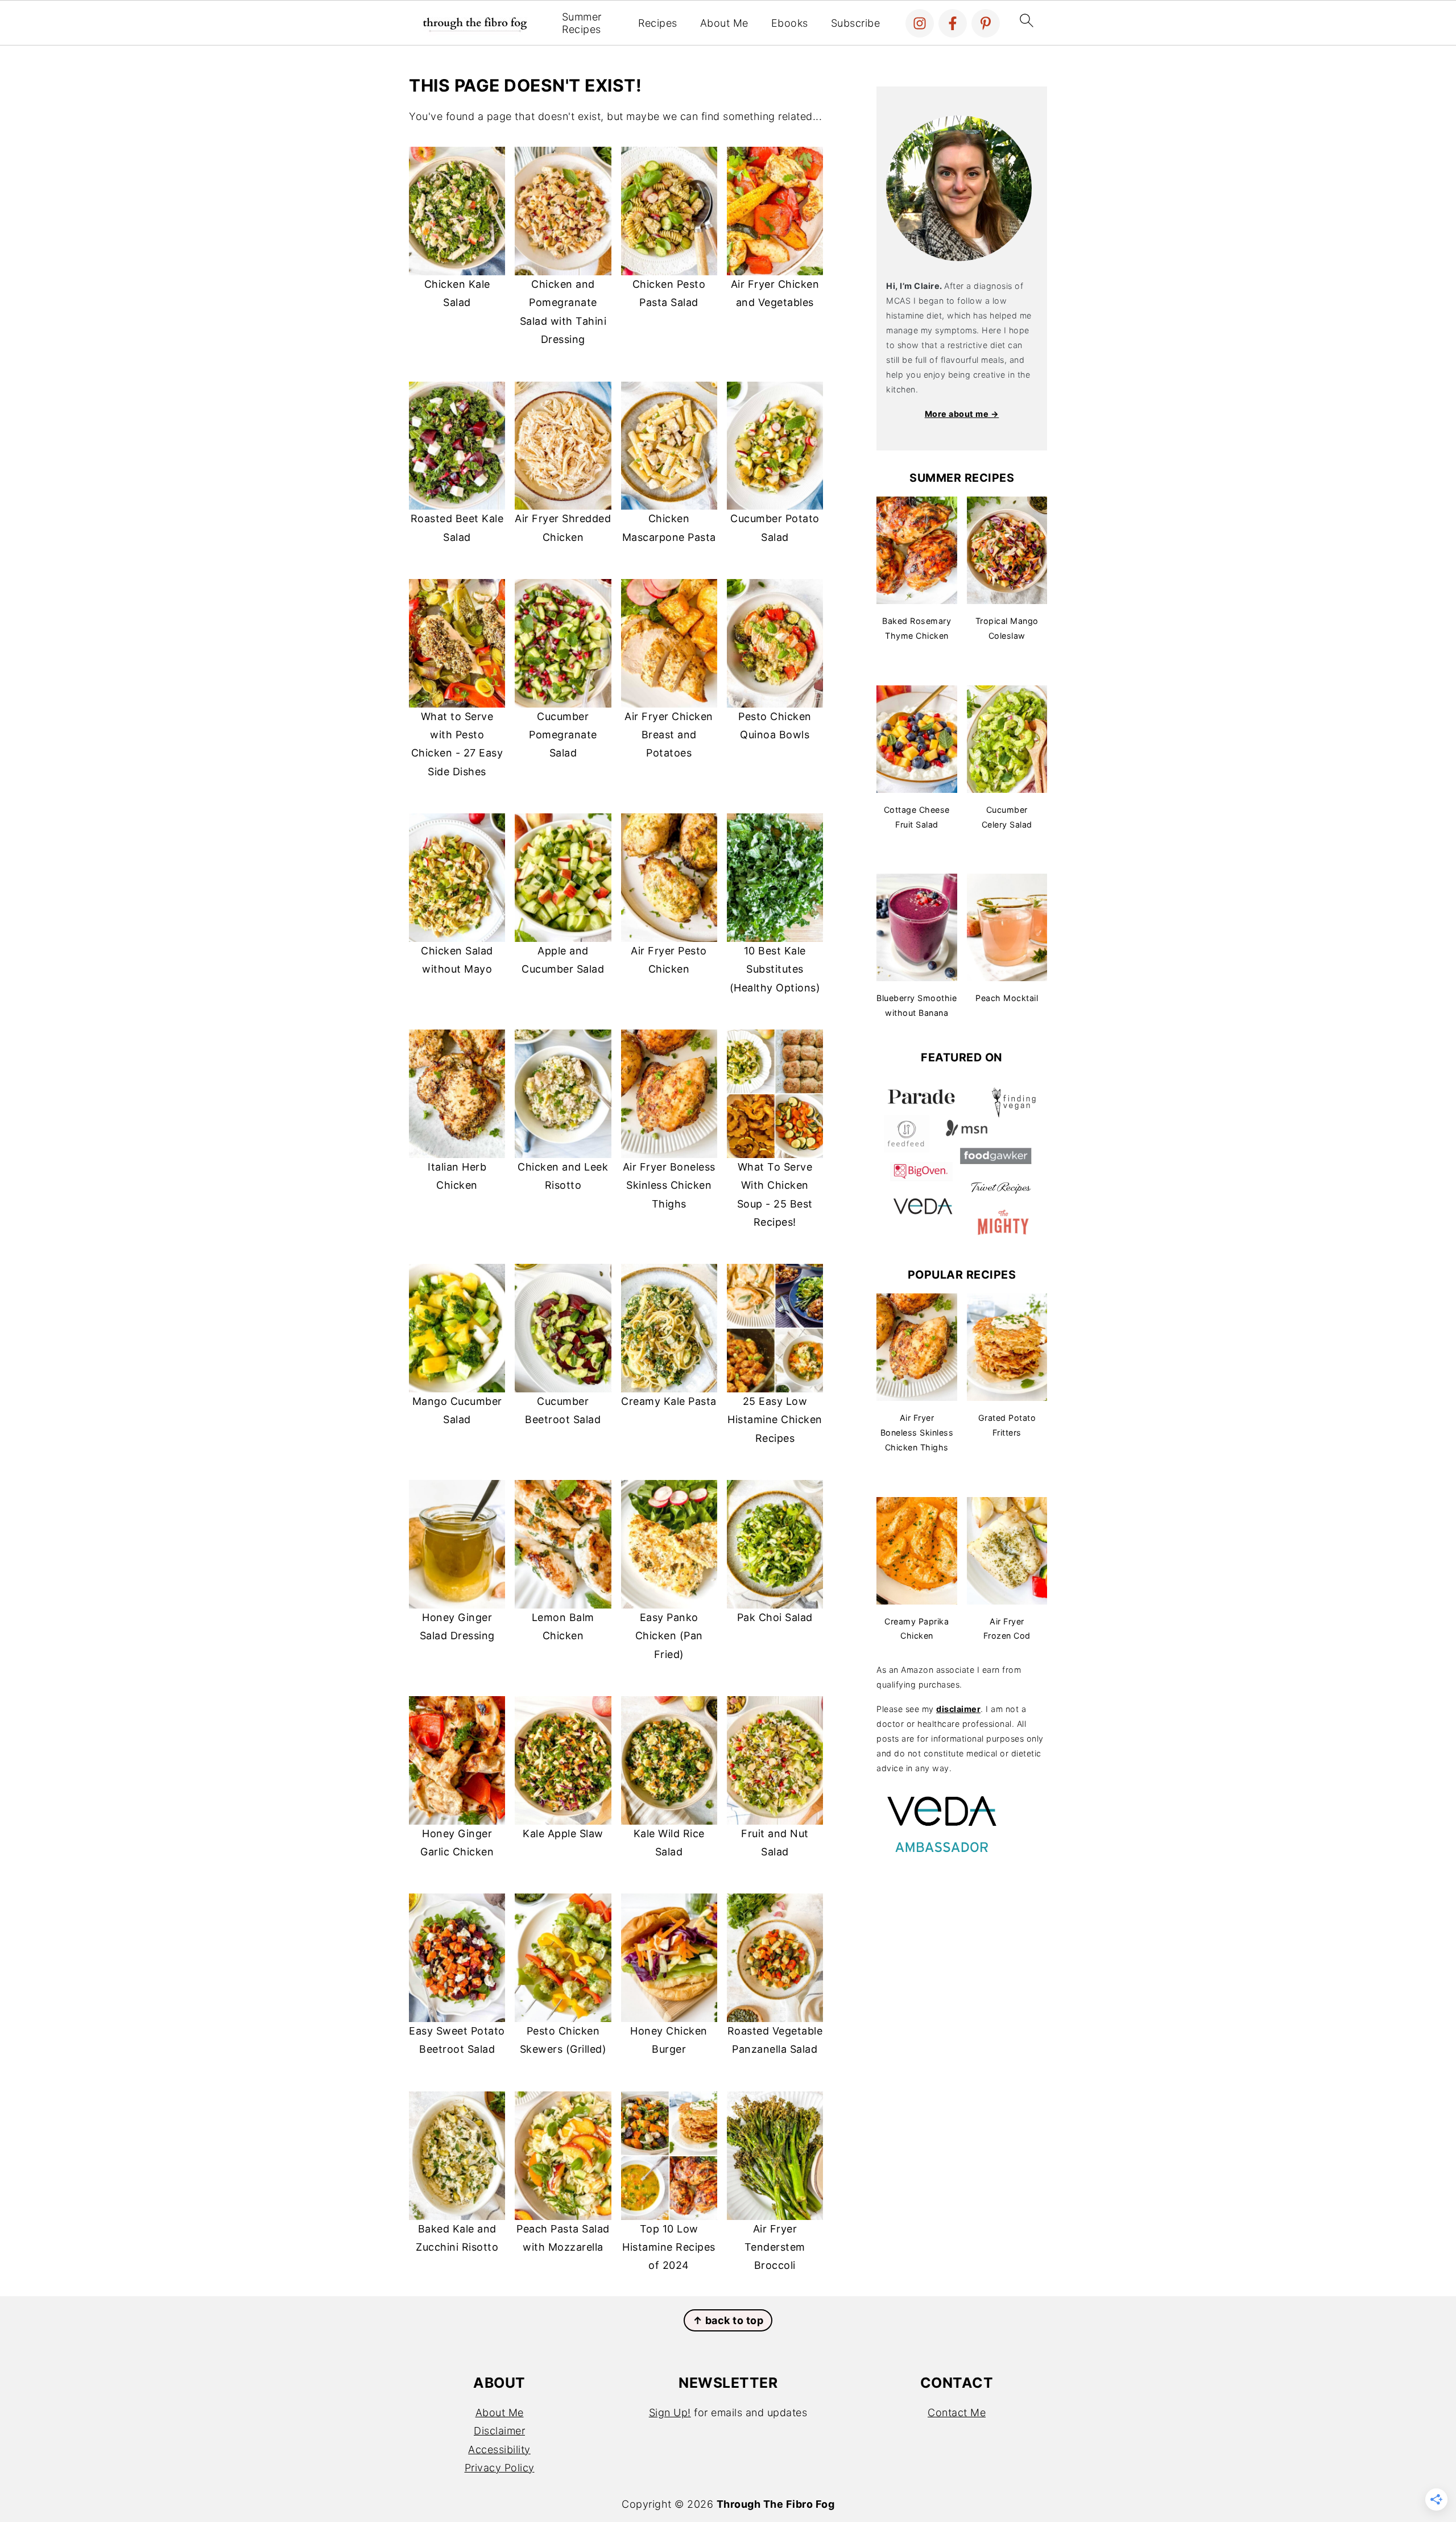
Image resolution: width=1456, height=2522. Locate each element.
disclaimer (958, 1709)
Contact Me (957, 2413)
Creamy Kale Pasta (669, 1401)
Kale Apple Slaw (563, 1833)
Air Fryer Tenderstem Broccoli (775, 2247)
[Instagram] (920, 23)
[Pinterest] (986, 23)
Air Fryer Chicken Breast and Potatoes (669, 735)
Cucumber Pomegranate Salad (563, 735)
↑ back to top (728, 2320)
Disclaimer (499, 2431)
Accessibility (499, 2449)
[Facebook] (953, 23)
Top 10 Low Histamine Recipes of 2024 (669, 2247)
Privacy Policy (500, 2468)
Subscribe (856, 23)
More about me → (962, 414)
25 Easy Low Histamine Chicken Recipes (775, 1420)
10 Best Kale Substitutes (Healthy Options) (775, 969)
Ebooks (790, 23)
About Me (724, 23)
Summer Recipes (582, 23)
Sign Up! (670, 2413)
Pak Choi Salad (775, 1617)
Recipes (658, 23)
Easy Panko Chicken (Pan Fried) (669, 1636)
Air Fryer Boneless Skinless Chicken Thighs (669, 1185)
